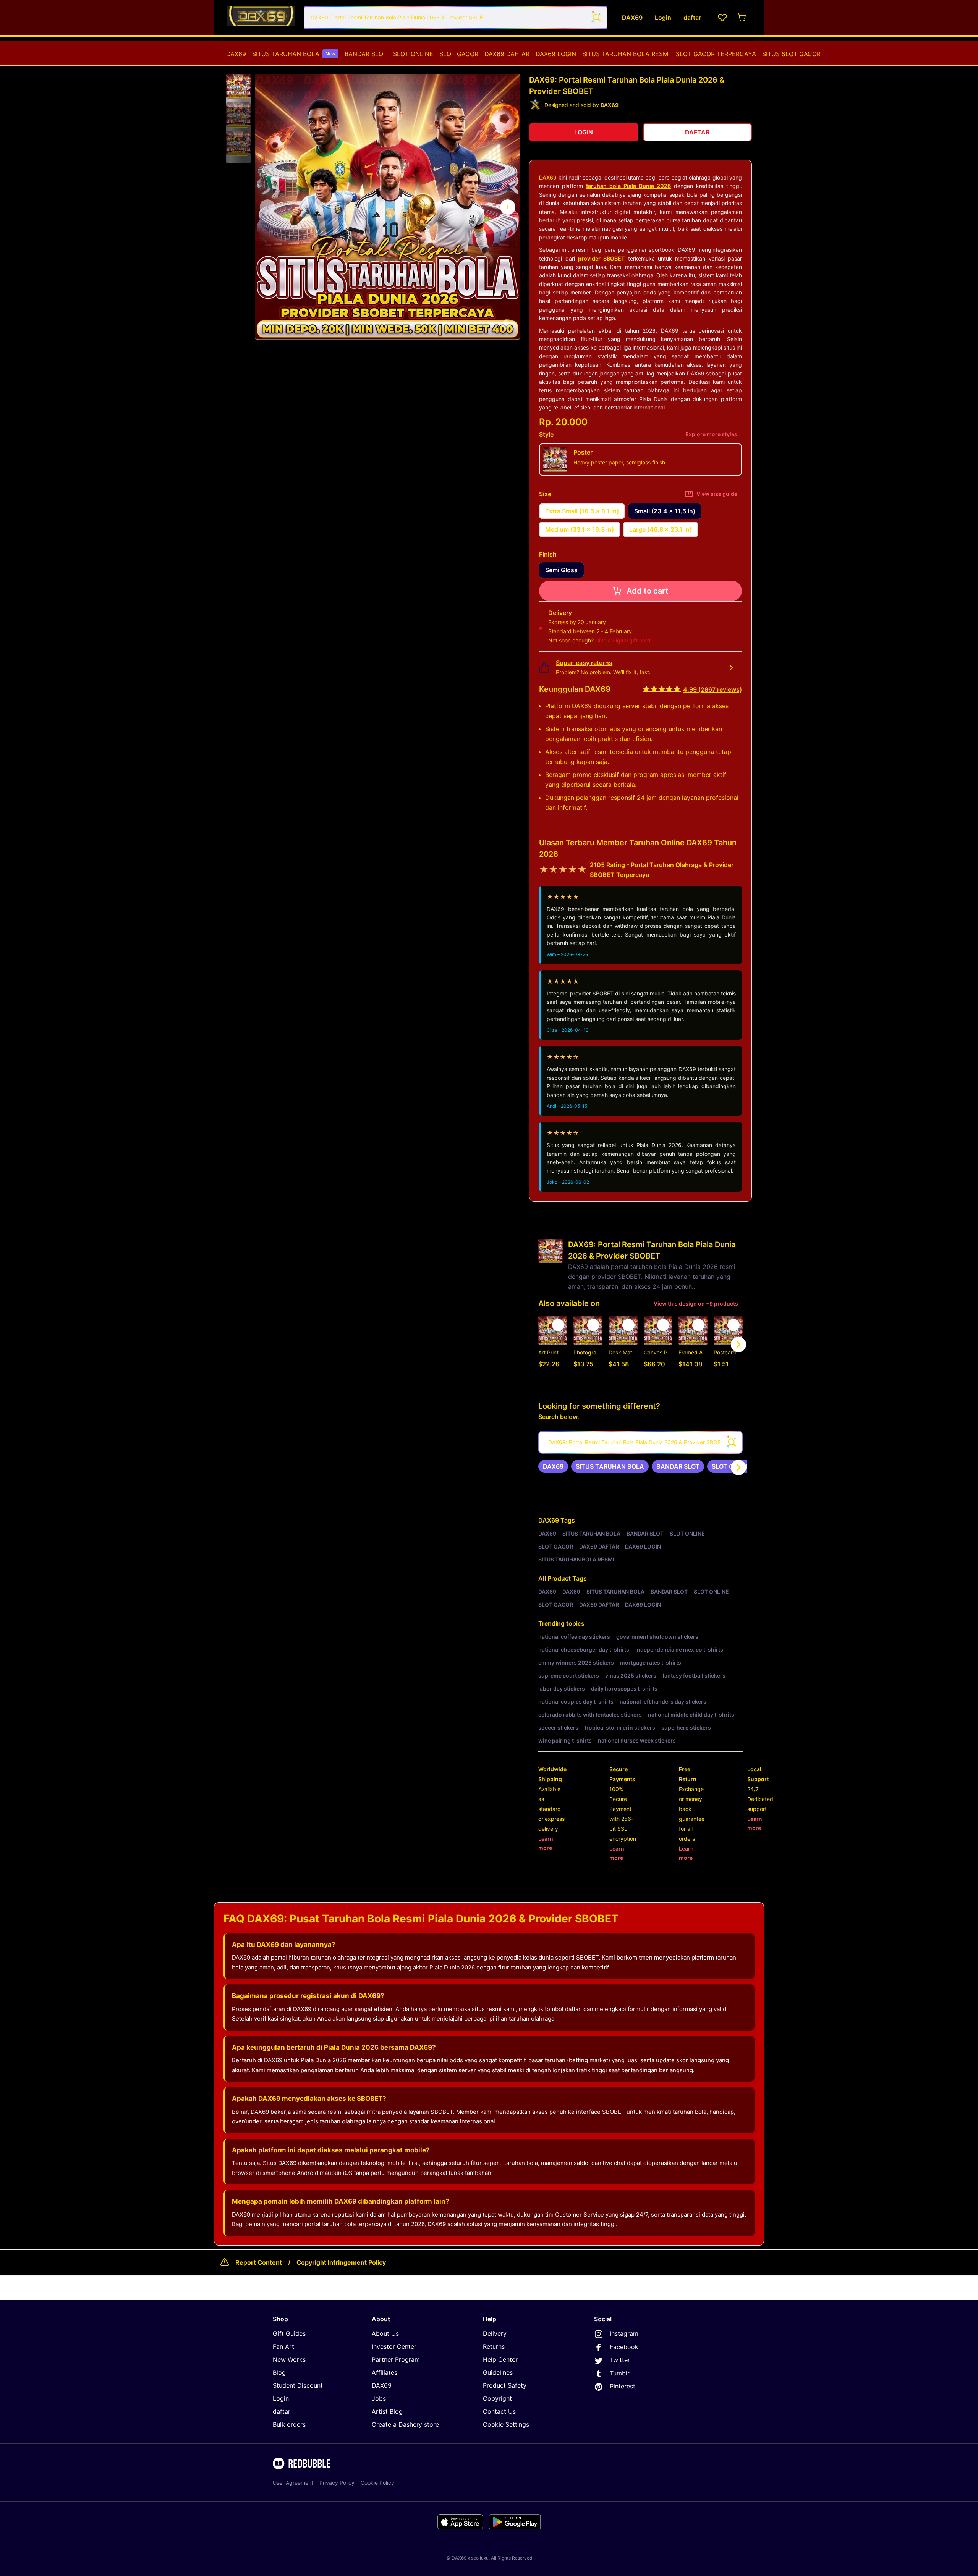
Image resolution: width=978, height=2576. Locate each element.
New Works (289, 2359)
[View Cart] (742, 18)
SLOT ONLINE (413, 54)
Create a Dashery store (405, 2424)
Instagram (624, 2333)
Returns (494, 2346)
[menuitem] (236, 54)
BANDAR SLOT (366, 54)
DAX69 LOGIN (556, 54)
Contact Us (499, 2411)
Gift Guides (289, 2333)
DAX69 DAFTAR (507, 54)
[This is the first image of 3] (267, 207)
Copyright (497, 2398)
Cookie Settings (506, 2424)
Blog (279, 2372)
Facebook (624, 2347)
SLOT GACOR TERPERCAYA (716, 54)
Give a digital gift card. (624, 640)
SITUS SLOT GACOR (791, 54)
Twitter (620, 2360)
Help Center (500, 2359)
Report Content (259, 2262)
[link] (553, 1466)
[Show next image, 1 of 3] (508, 207)
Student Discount (298, 2385)
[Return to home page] (261, 18)
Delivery (495, 2333)
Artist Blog (387, 2411)
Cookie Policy (377, 2483)
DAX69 (236, 54)
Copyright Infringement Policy (341, 2262)
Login (281, 2398)
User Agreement (293, 2483)
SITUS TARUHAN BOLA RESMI (626, 54)
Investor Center (394, 2346)
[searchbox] (640, 1442)
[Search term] (596, 18)
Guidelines (498, 2372)
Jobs (379, 2398)
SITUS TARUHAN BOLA (294, 54)
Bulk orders (289, 2424)
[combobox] (456, 18)
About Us (385, 2333)
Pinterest (623, 2386)
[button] (238, 87)
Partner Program (396, 2359)
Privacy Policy (337, 2483)
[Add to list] (558, 1325)
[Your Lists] (722, 18)
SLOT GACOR (459, 54)
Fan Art (283, 2346)
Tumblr (620, 2373)
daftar (282, 2411)
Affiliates (385, 2372)
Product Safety (505, 2385)
